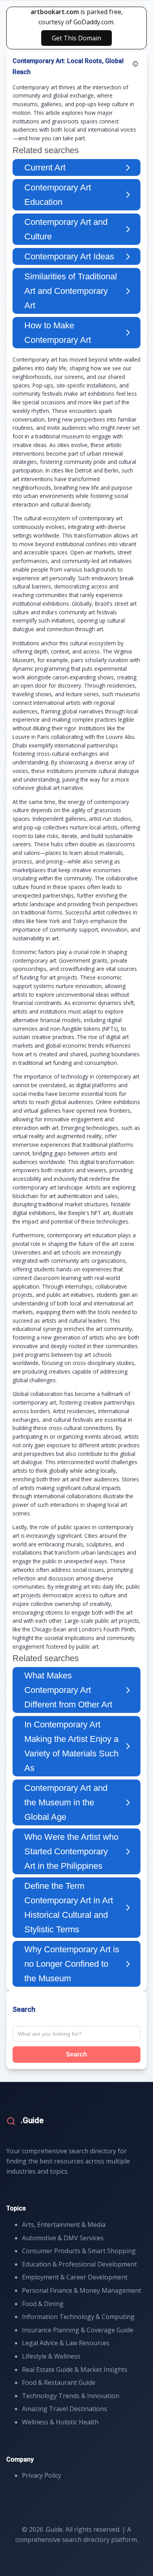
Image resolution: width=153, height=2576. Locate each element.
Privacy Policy (42, 2475)
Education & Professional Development (79, 2264)
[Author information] (135, 64)
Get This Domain (76, 38)
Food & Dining (43, 2304)
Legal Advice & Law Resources (66, 2343)
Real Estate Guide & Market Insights (75, 2370)
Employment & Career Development (75, 2277)
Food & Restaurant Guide (59, 2382)
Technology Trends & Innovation (71, 2396)
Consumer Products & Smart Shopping (79, 2251)
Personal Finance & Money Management (82, 2290)
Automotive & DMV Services (63, 2238)
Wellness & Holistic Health (60, 2422)
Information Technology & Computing (78, 2317)
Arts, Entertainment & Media (64, 2225)
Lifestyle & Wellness (51, 2356)
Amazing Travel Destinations (65, 2409)
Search (76, 2054)
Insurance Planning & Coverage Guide (78, 2330)
